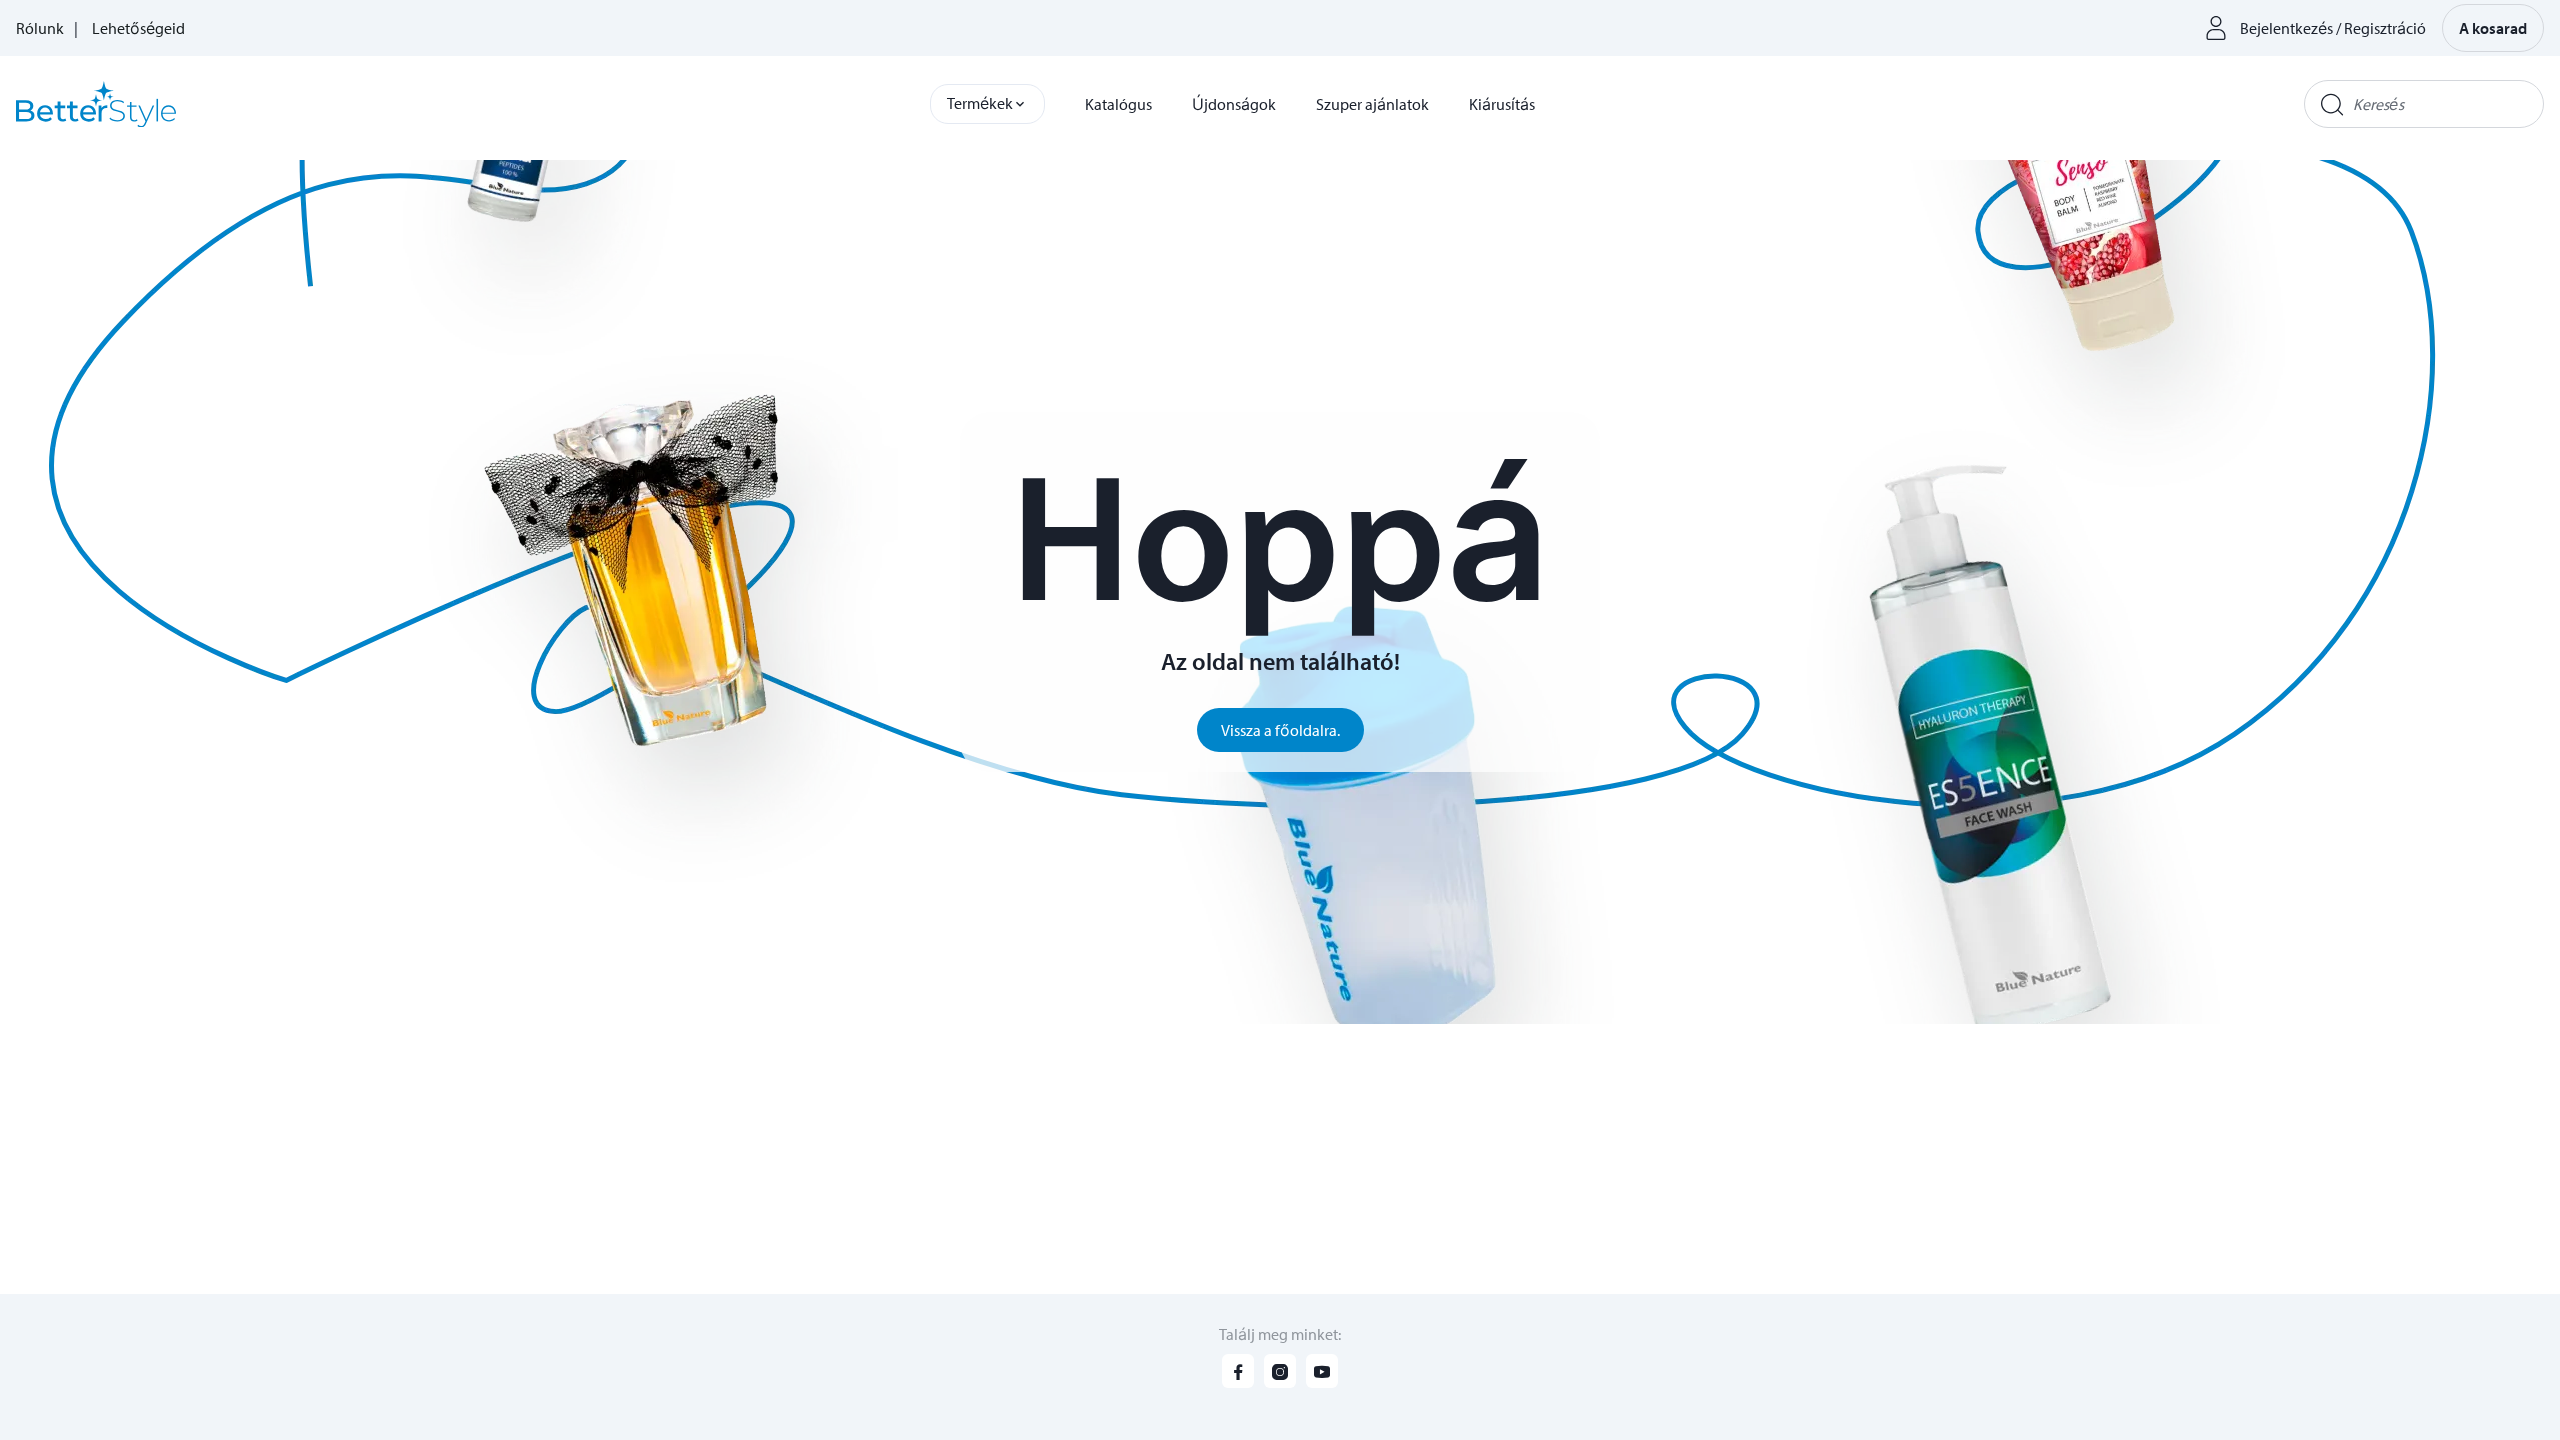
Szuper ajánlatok (1372, 104)
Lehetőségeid (138, 28)
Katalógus (1118, 104)
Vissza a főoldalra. (1280, 730)
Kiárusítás (1502, 104)
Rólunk (40, 28)
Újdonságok (1234, 104)
